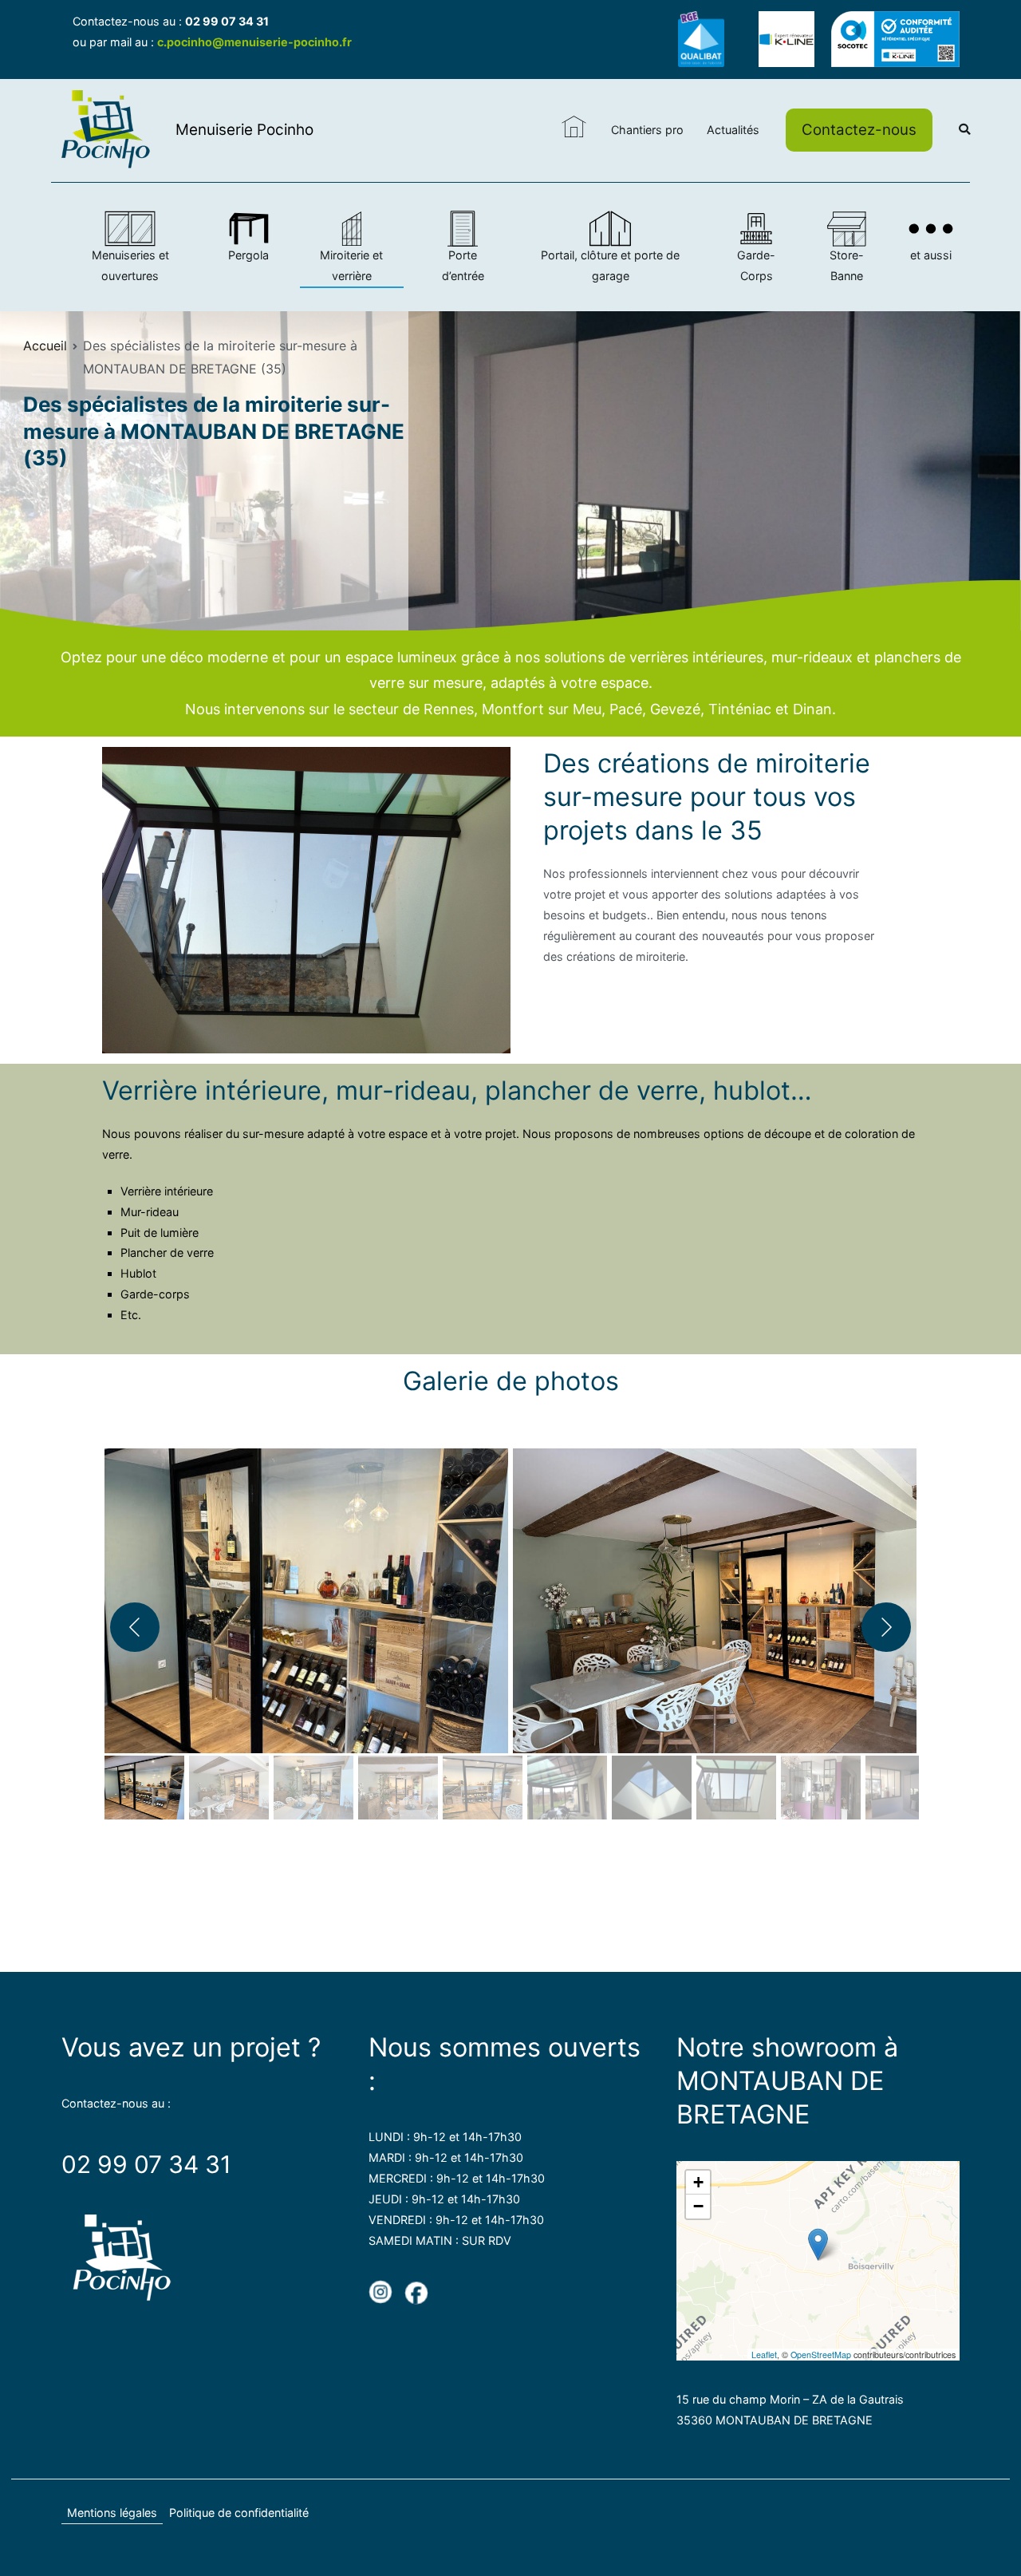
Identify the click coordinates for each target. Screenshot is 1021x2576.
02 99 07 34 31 (227, 21)
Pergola (248, 255)
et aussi (931, 255)
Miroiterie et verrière (351, 265)
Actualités (733, 130)
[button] (306, 1594)
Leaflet (764, 2355)
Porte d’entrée (463, 265)
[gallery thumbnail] (144, 1788)
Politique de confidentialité (239, 2513)
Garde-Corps (756, 265)
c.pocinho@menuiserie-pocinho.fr (254, 42)
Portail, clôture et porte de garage (610, 265)
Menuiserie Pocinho (244, 130)
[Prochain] (886, 1627)
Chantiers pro (647, 130)
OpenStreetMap (821, 2355)
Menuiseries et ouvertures (130, 265)
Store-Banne (847, 265)
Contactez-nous (859, 130)
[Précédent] (135, 1627)
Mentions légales (112, 2513)
